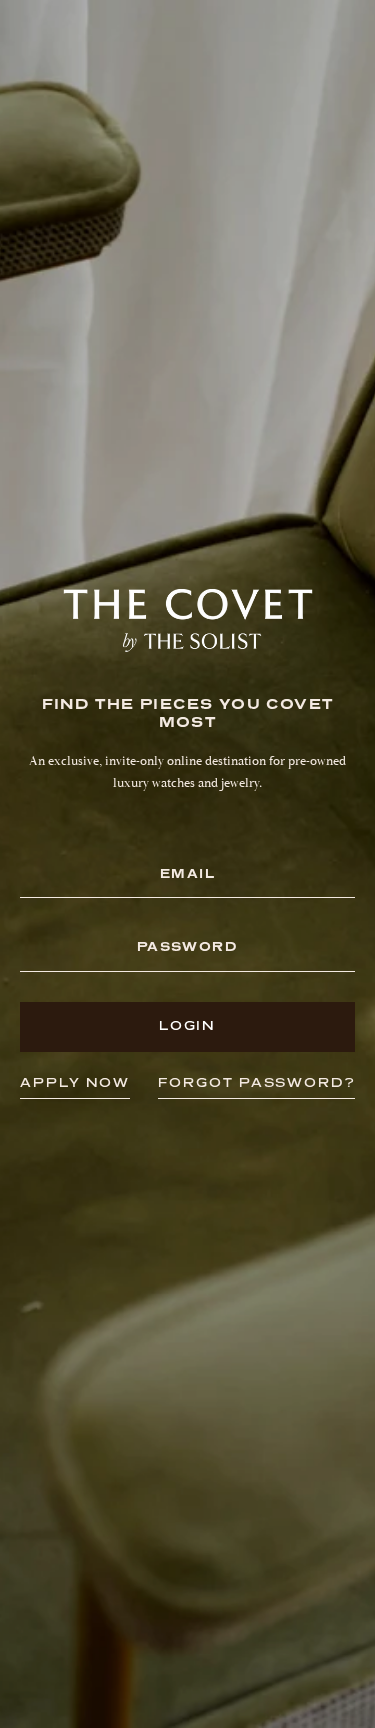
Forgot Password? (256, 1082)
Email (187, 874)
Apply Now (75, 1082)
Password (188, 947)
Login (188, 1025)
